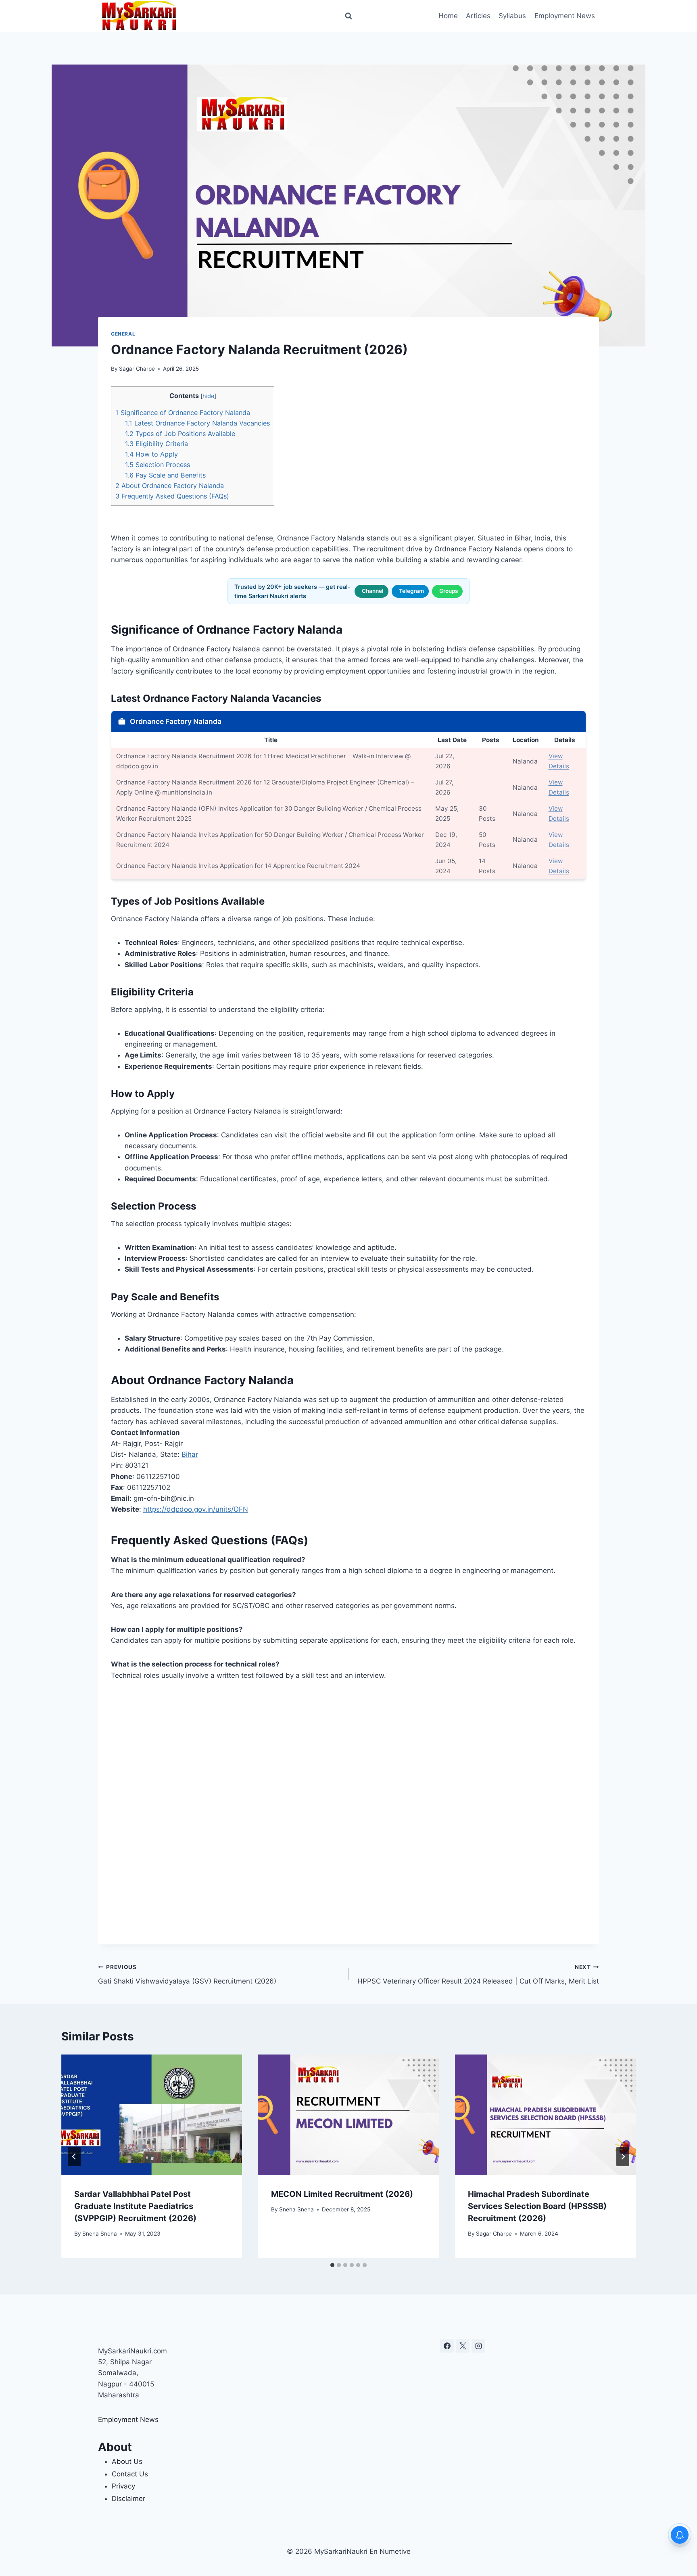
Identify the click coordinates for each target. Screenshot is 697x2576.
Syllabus (512, 16)
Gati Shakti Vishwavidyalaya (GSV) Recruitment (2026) (187, 1974)
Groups (449, 591)
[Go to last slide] (74, 2157)
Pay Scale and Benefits (165, 475)
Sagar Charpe (137, 369)
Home (448, 16)
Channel (373, 591)
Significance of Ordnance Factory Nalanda (183, 413)
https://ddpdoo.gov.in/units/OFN (196, 1509)
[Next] (623, 2157)
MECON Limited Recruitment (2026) (342, 2194)
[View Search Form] (348, 16)
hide (208, 396)
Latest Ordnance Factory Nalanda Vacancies (197, 423)
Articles (478, 16)
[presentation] (152, 2115)
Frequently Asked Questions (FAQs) (172, 496)
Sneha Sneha (100, 2234)
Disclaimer (128, 2499)
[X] (463, 2346)
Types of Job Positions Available (180, 434)
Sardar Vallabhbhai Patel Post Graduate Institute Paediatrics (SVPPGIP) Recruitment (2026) (135, 2206)
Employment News (565, 16)
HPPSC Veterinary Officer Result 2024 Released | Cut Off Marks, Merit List (478, 1974)
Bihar (190, 1454)
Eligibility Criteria (157, 444)
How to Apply (151, 454)
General (123, 334)
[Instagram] (478, 2346)
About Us (127, 2461)
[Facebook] (447, 2346)
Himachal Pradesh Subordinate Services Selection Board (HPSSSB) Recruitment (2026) (537, 2206)
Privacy (123, 2486)
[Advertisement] (348, 1813)
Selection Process (158, 465)
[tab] (332, 2265)
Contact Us (130, 2474)
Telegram (411, 591)
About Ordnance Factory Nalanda (170, 486)
